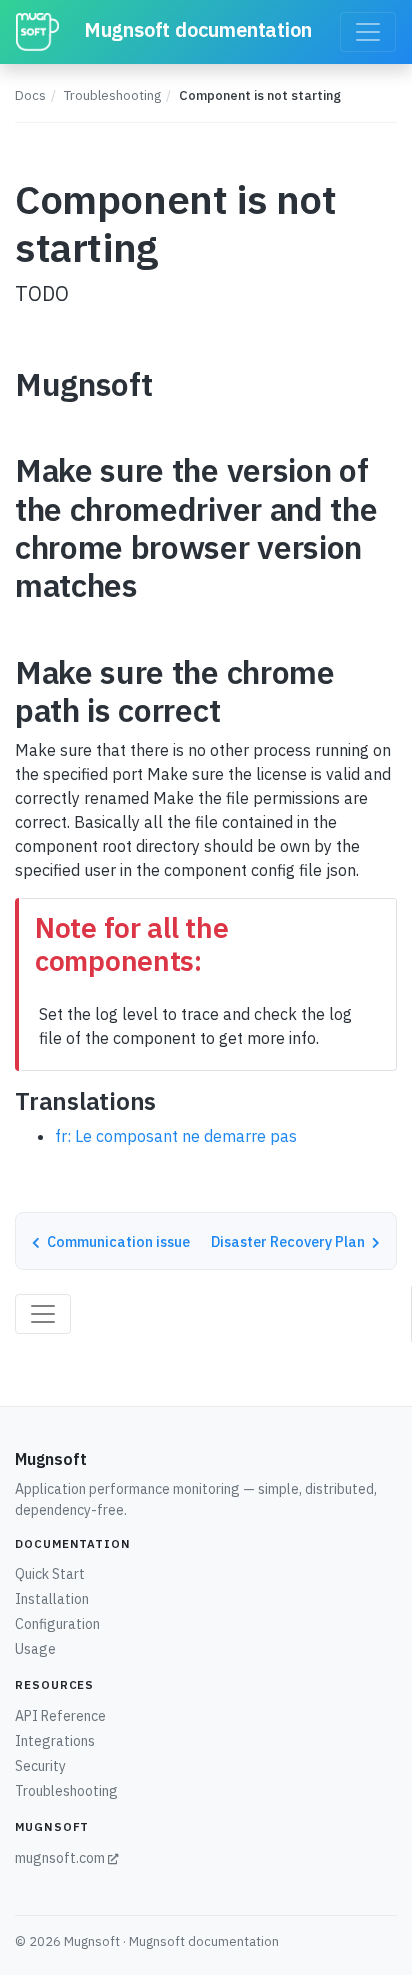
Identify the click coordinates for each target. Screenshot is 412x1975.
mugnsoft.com (61, 1858)
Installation (52, 1599)
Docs (30, 95)
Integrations (55, 1741)
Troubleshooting (112, 95)
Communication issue (117, 1241)
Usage (35, 1649)
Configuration (57, 1624)
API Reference (60, 1716)
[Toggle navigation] (368, 32)
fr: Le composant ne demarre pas (176, 1136)
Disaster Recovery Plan (289, 1241)
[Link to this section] (171, 387)
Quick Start (50, 1574)
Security (40, 1766)
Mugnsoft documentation (195, 29)
